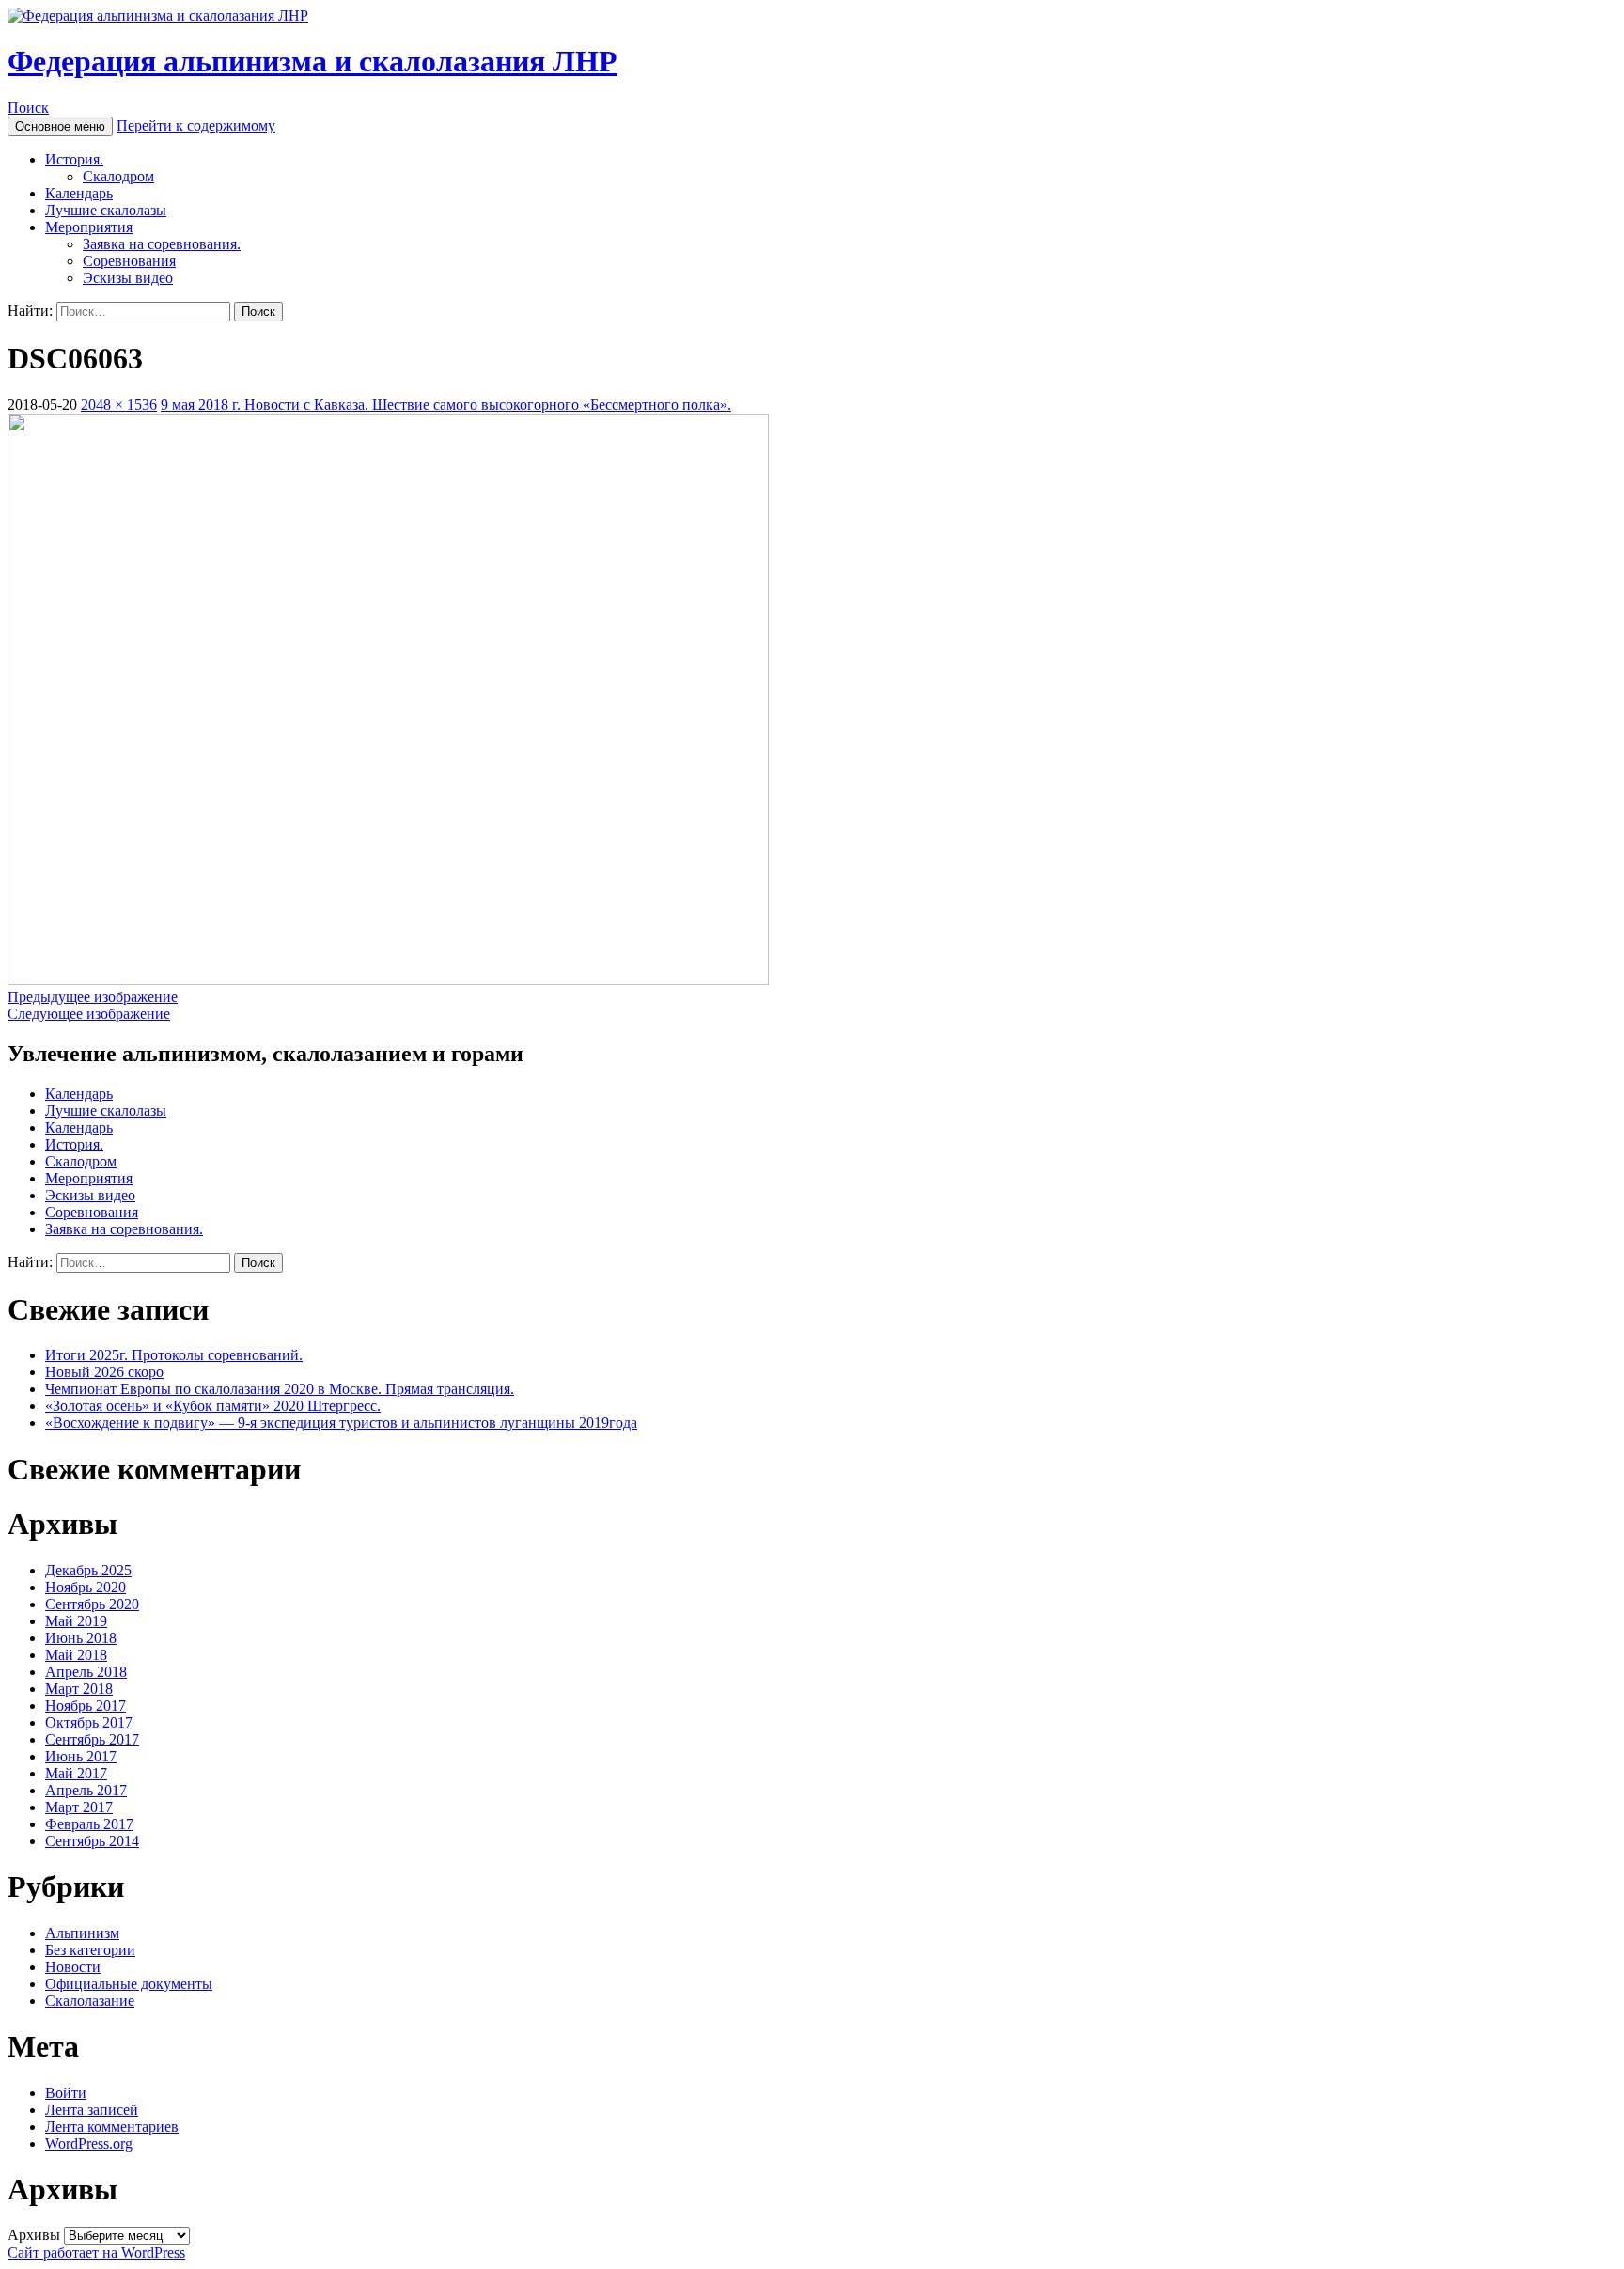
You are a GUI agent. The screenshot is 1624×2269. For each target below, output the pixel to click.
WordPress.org (89, 2144)
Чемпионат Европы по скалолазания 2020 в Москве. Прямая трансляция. (280, 1389)
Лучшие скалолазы (106, 210)
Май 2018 (76, 1655)
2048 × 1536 (119, 405)
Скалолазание (90, 2001)
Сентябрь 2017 (92, 1739)
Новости (73, 1967)
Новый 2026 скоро (104, 1372)
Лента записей (92, 2110)
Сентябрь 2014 (92, 1841)
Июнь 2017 (81, 1756)
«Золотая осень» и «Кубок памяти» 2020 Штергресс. (213, 1406)
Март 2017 (79, 1807)
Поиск (28, 108)
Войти (66, 2093)
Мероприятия (89, 227)
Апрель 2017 (86, 1790)
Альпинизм (82, 1933)
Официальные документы (129, 1984)
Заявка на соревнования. (162, 244)
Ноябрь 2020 (86, 1587)
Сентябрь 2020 (92, 1604)
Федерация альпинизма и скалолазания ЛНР (312, 61)
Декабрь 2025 (88, 1570)
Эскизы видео (128, 278)
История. (74, 159)
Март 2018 (79, 1689)
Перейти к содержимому (196, 125)
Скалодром (118, 176)
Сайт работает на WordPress (96, 2253)
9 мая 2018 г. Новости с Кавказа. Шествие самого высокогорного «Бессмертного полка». (446, 405)
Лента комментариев (112, 2127)
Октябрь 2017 (89, 1722)
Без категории (90, 1950)
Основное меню (60, 126)
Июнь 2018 (81, 1638)
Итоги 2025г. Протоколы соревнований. (174, 1355)
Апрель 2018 (86, 1672)
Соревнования (129, 261)
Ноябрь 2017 (86, 1706)
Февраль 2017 (89, 1824)
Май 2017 (76, 1773)
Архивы (34, 2235)
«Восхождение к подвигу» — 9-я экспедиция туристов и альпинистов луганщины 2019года (341, 1423)
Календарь (79, 193)
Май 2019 (76, 1621)
